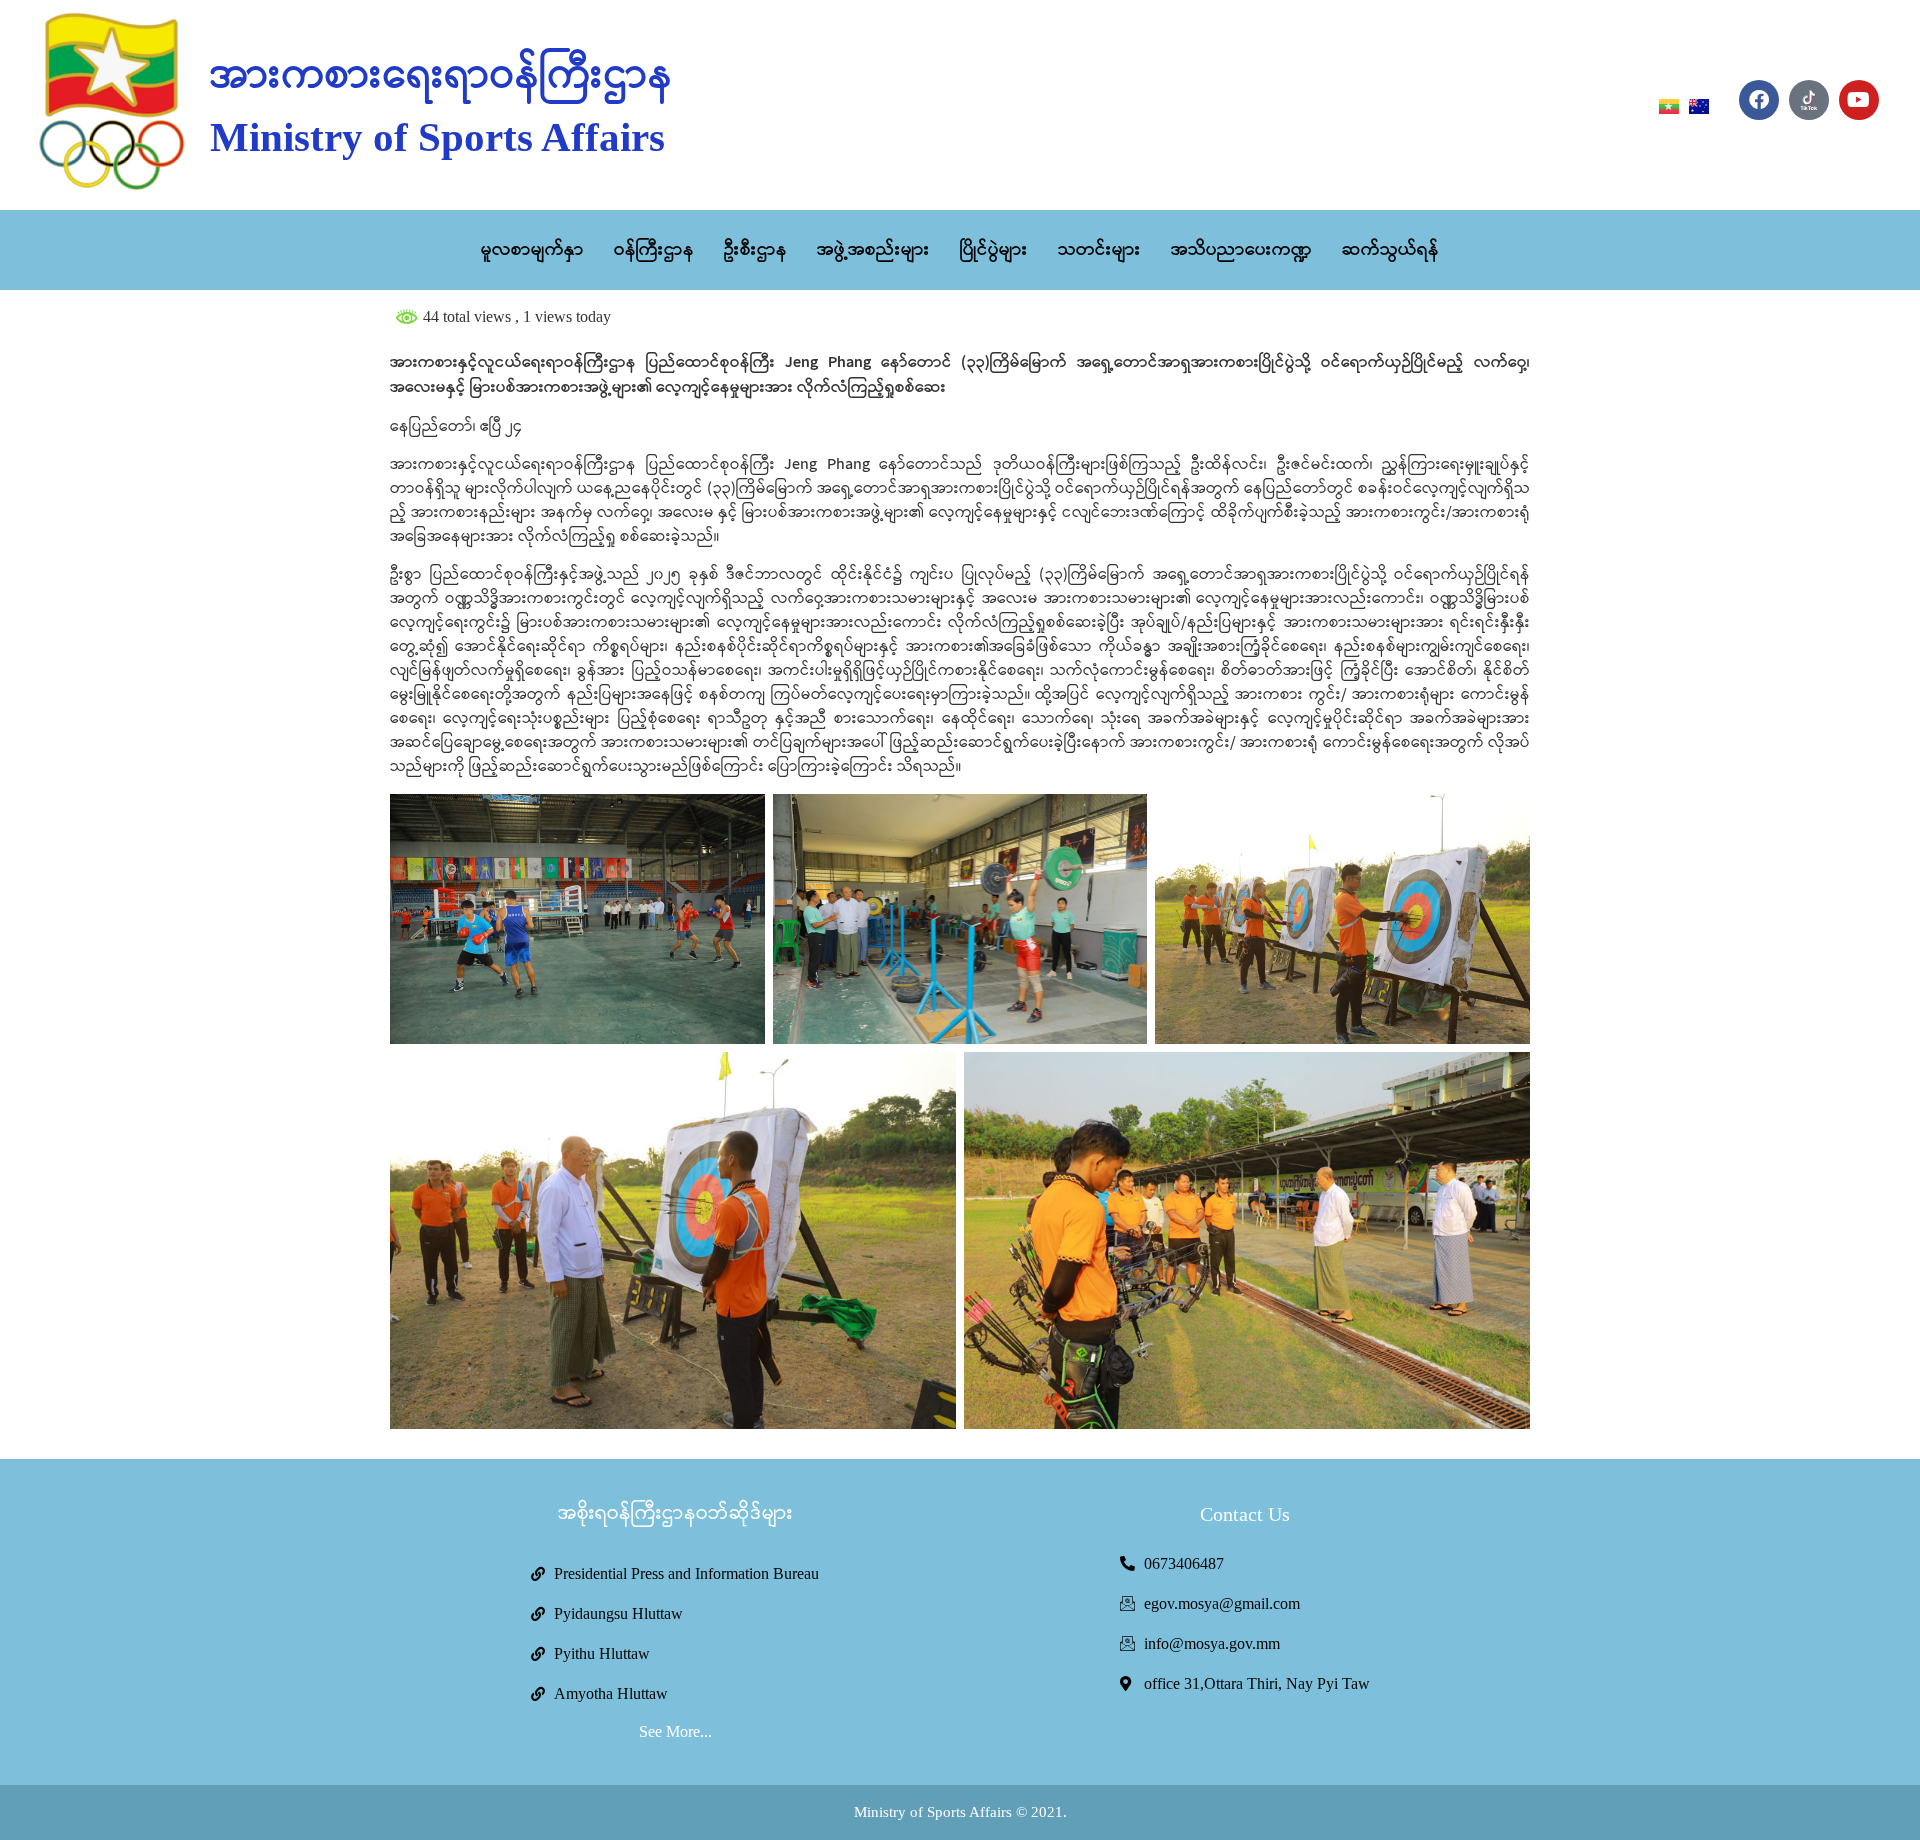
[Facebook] (1759, 100)
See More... (675, 1731)
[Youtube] (1859, 100)
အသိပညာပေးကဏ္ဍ (1241, 250)
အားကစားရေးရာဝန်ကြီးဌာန (441, 76)
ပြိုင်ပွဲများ (994, 250)
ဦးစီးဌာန (755, 250)
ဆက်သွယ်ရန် (1390, 250)
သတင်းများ (1099, 250)
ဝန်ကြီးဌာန (654, 250)
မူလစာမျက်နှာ (532, 250)
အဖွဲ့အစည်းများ (873, 250)
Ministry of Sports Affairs (437, 137)
